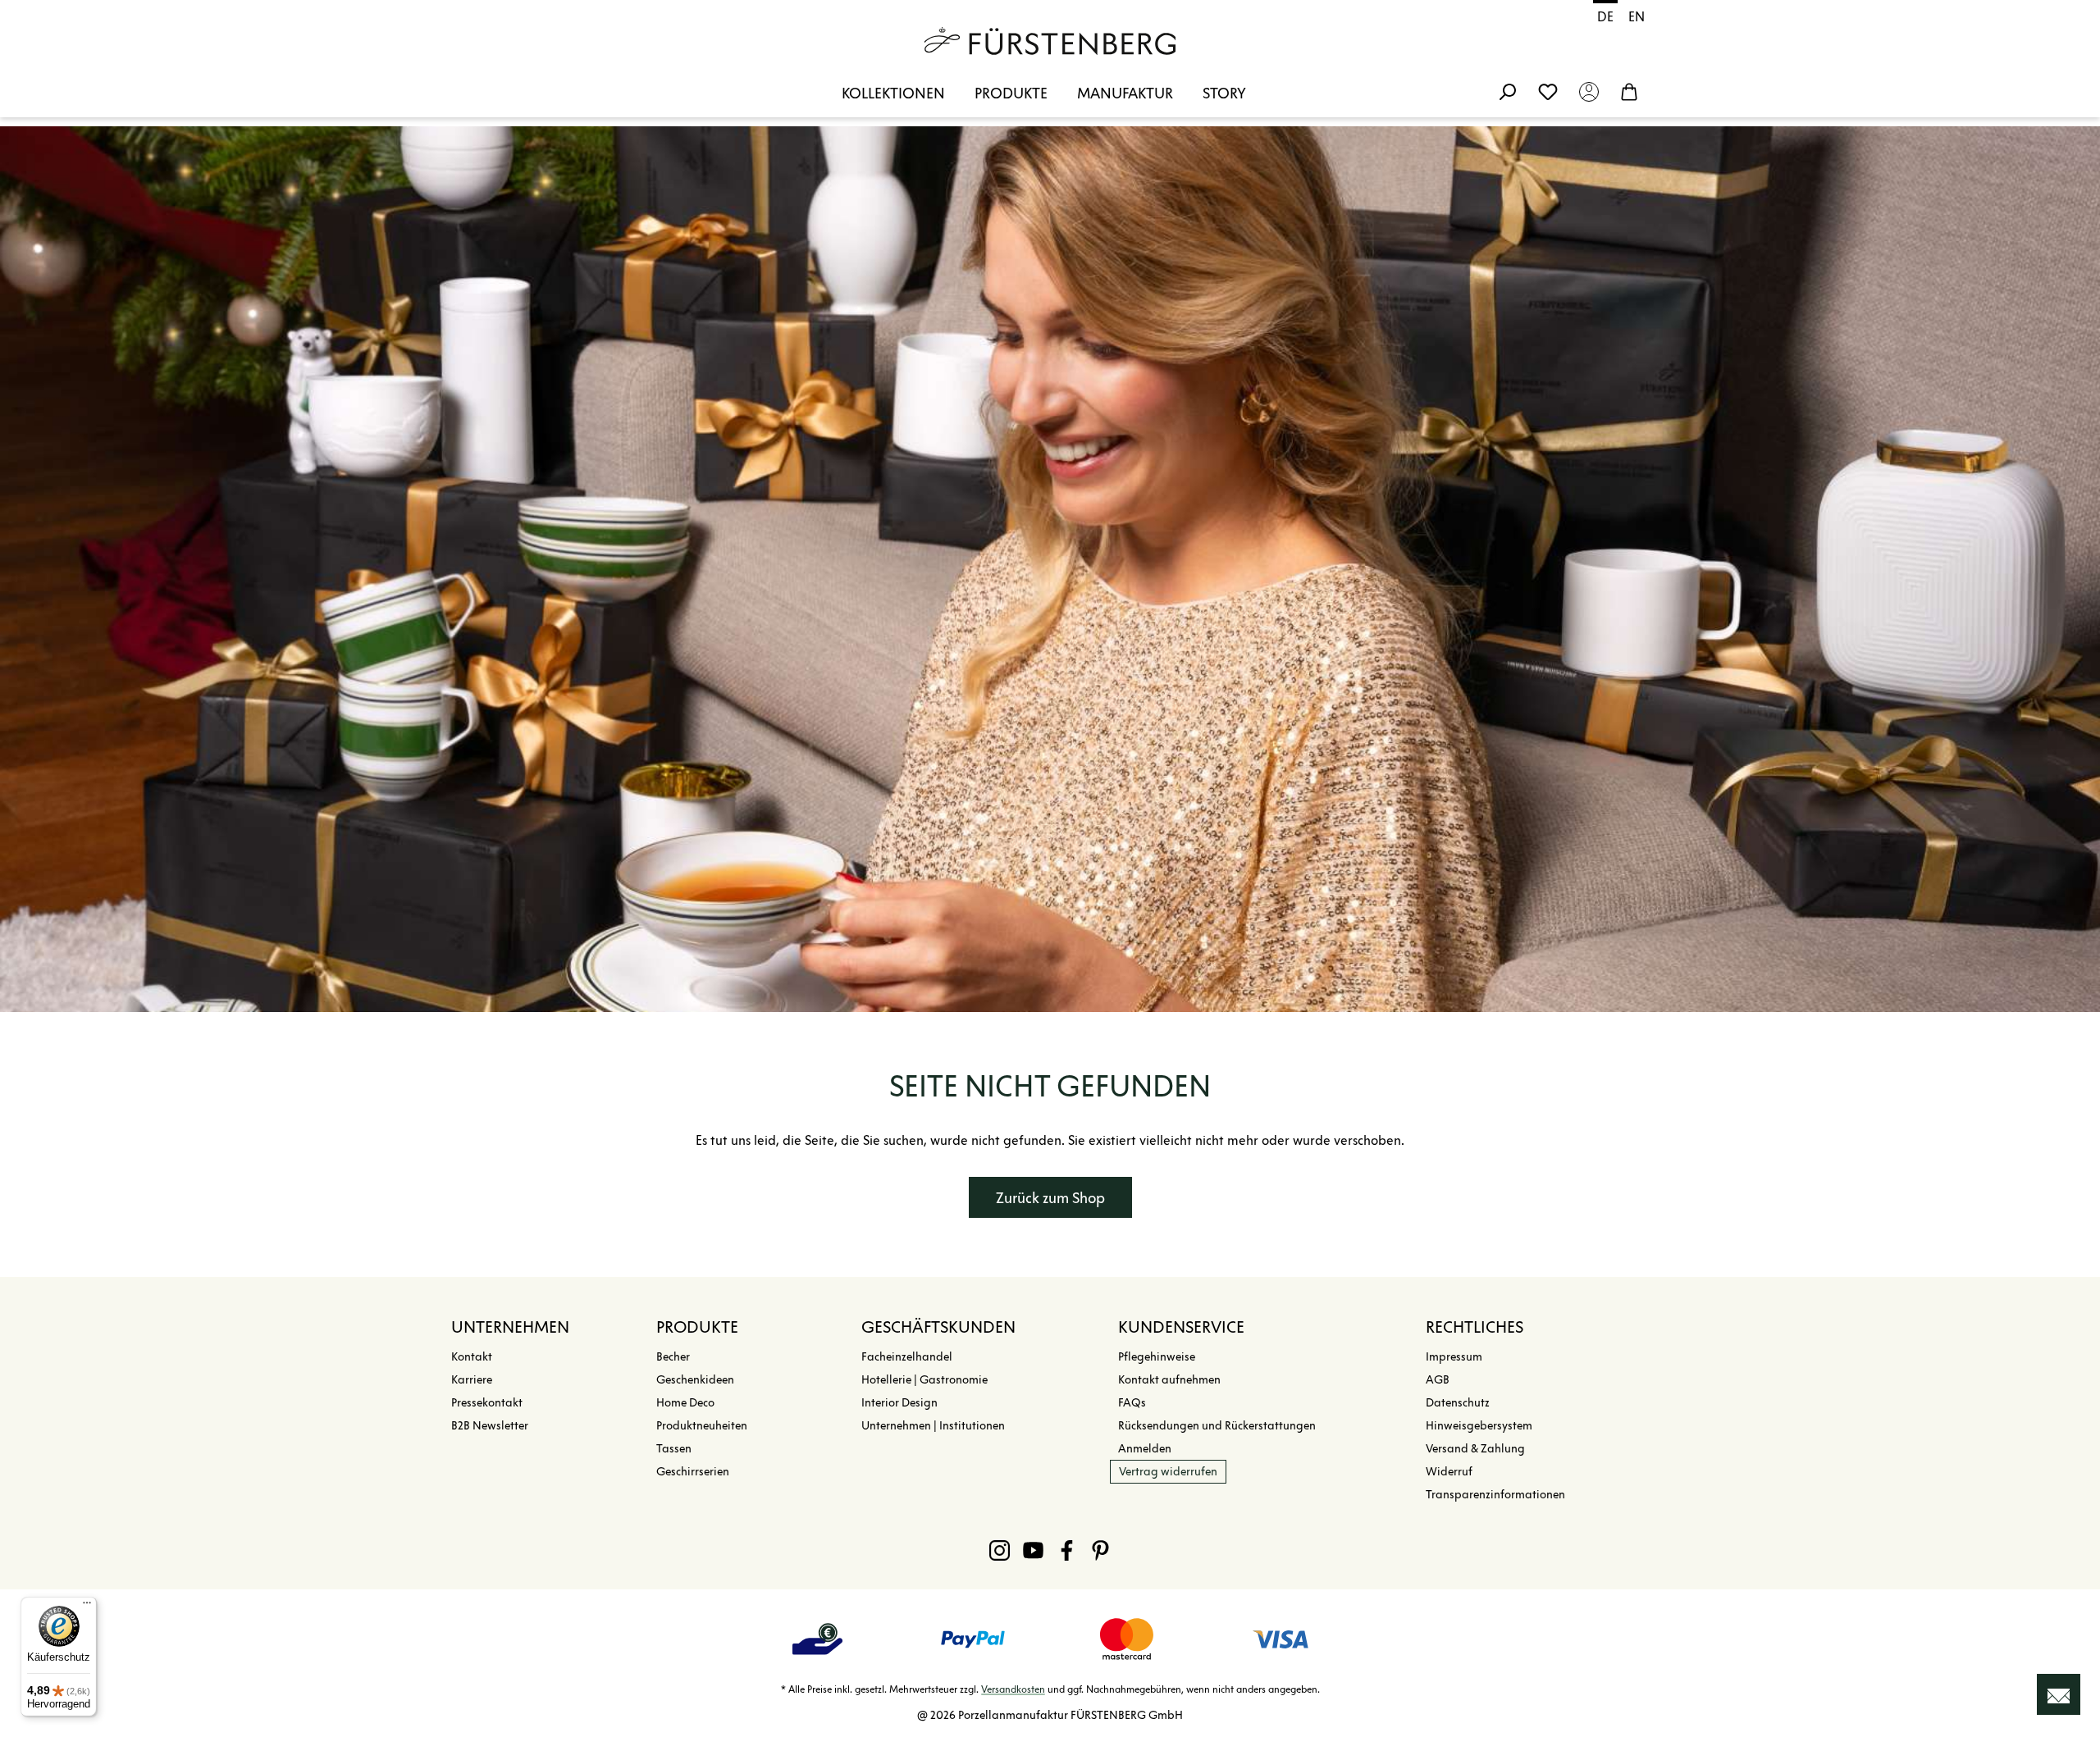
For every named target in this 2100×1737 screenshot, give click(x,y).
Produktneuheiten (702, 1426)
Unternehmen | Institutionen (933, 1426)
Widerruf (1449, 1472)
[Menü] (87, 1607)
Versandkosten (1013, 1689)
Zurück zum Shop (1050, 1198)
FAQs (1132, 1403)
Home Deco (685, 1403)
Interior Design (899, 1403)
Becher (673, 1357)
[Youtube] (1033, 1550)
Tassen (674, 1449)
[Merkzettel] (1548, 91)
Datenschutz (1458, 1403)
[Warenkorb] (1629, 91)
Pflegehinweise (1157, 1357)
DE (1605, 17)
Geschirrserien (693, 1472)
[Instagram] (1000, 1550)
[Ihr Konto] (1589, 91)
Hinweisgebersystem (1479, 1426)
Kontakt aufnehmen (1169, 1380)
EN (1637, 17)
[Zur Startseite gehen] (1050, 41)
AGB (1438, 1380)
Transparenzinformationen (1495, 1495)
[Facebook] (1067, 1550)
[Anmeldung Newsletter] (2059, 1694)
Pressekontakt (487, 1403)
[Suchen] (1507, 91)
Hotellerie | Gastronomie (924, 1380)
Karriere (472, 1380)
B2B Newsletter (490, 1426)
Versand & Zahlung (1475, 1449)
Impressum (1454, 1357)
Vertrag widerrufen (1168, 1472)
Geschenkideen (695, 1380)
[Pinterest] (1100, 1550)
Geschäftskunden (938, 1327)
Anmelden (1145, 1449)
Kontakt (472, 1357)
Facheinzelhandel (907, 1357)
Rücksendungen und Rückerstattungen (1217, 1426)
